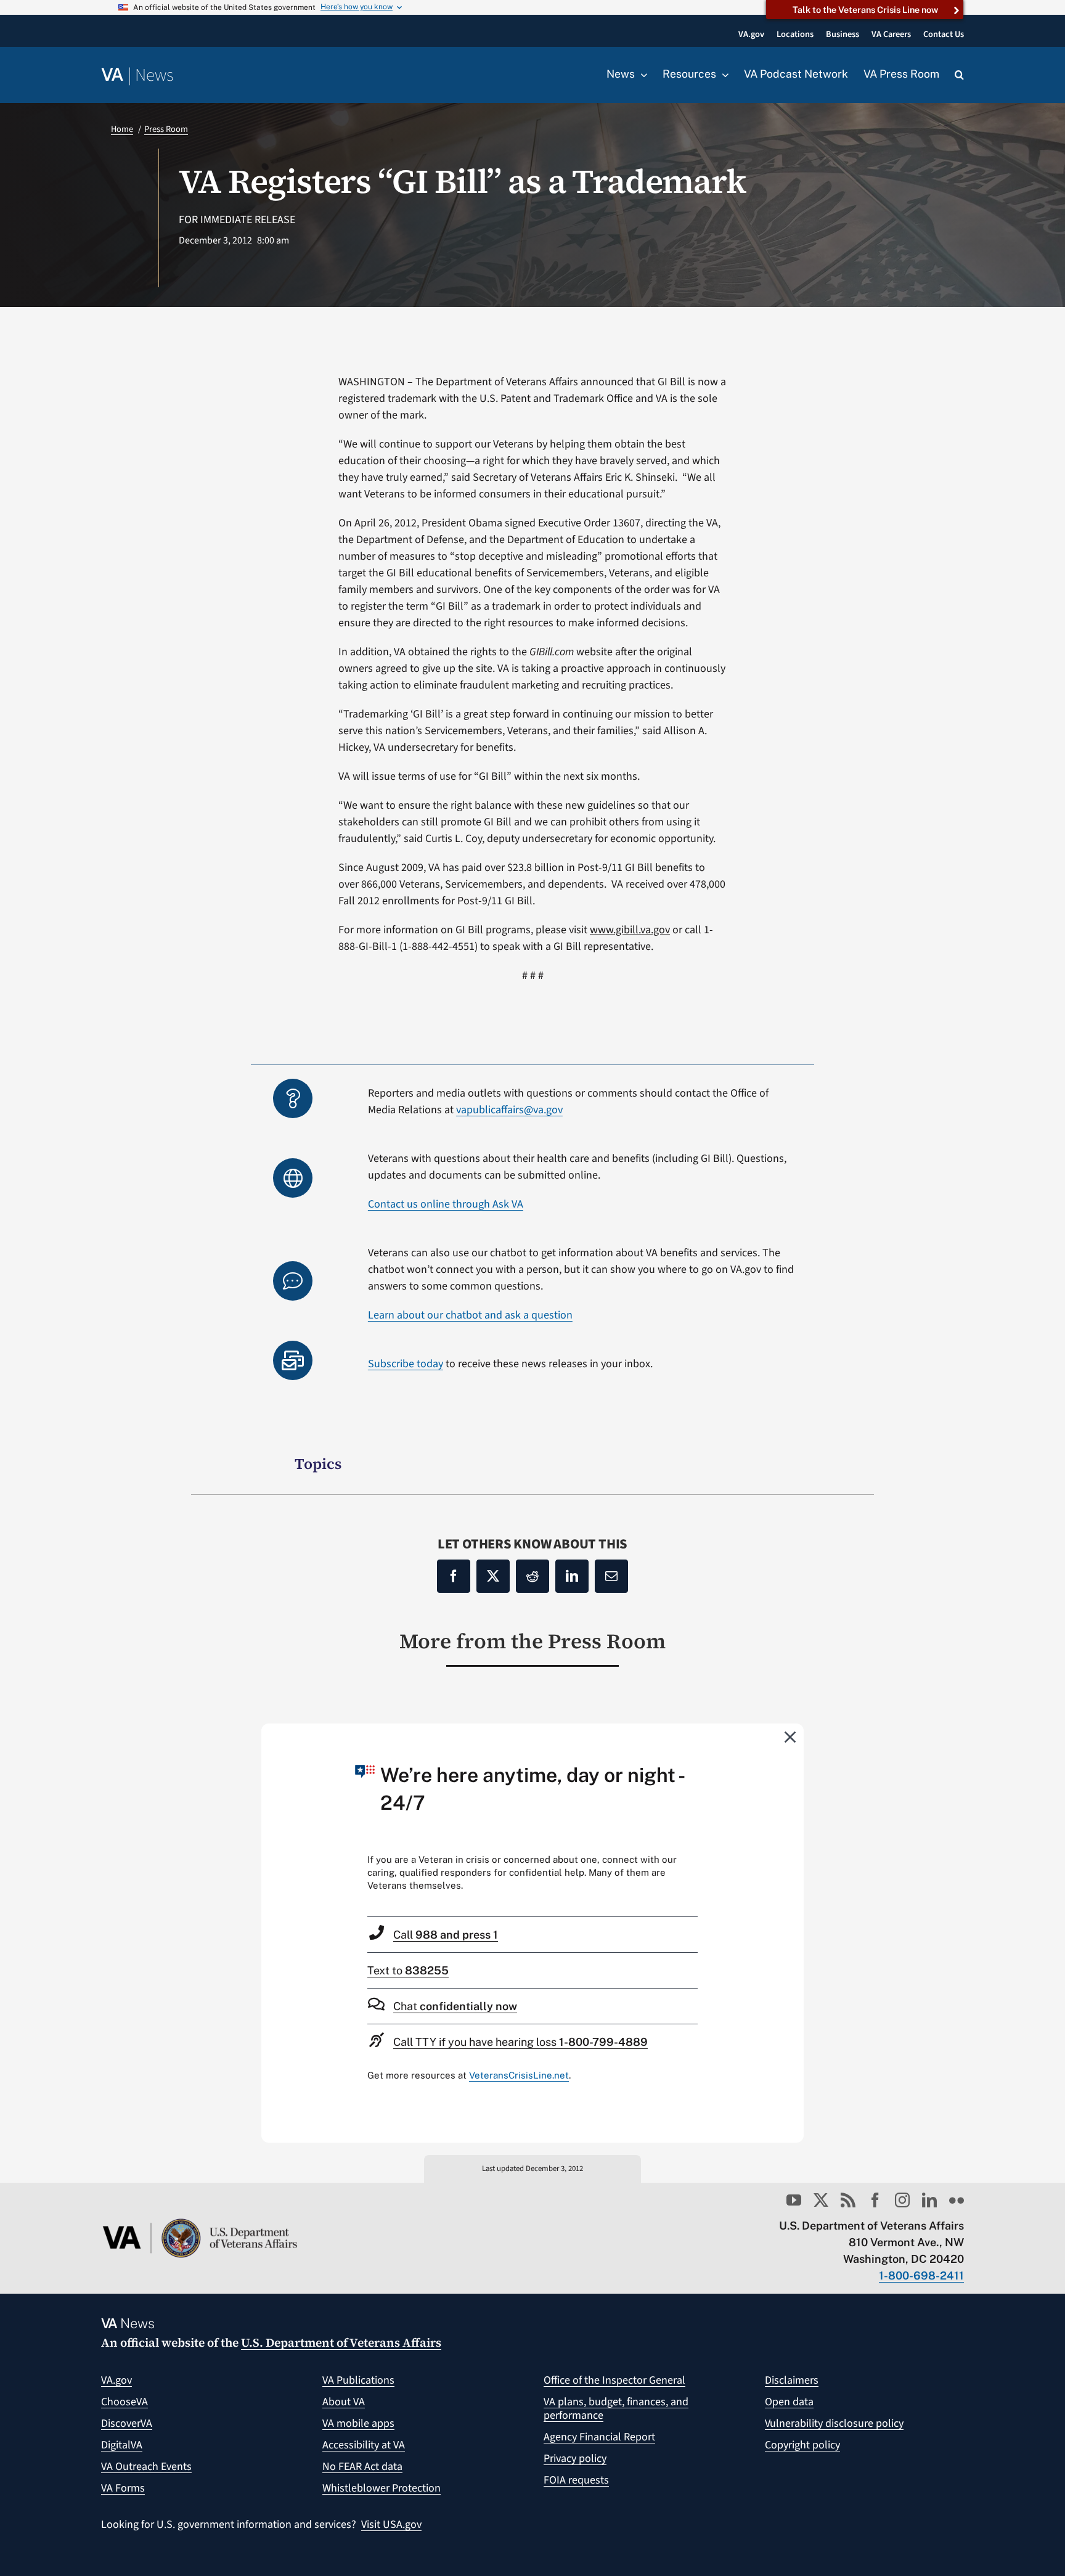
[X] (493, 1576)
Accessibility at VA (364, 2445)
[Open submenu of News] (641, 75)
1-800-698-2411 (921, 2275)
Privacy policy (575, 2459)
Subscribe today (406, 1364)
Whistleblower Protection (382, 2488)
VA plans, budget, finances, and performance (616, 2409)
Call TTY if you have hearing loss (520, 2042)
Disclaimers (792, 2380)
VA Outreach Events (146, 2467)
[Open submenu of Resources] (722, 75)
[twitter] (821, 2200)
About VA (344, 2402)
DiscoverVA (127, 2423)
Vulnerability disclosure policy (834, 2423)
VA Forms (123, 2488)
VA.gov (116, 2380)
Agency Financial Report (599, 2437)
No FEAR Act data (362, 2467)
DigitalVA (122, 2445)
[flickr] (957, 2200)
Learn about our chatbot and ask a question (470, 1315)
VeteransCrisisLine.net (519, 2075)
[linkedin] (929, 2200)
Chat (455, 2006)
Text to (408, 1970)
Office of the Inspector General (614, 2380)
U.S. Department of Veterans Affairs (341, 2342)
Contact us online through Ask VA (446, 1204)
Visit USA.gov (391, 2525)
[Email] (611, 1576)
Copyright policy (802, 2445)
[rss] (848, 2200)
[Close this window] (791, 1736)
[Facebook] (454, 1576)
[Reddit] (532, 1576)
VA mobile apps (358, 2423)
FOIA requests (576, 2480)
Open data (789, 2402)
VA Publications (358, 2380)
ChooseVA (124, 2402)
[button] (959, 75)
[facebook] (875, 2200)
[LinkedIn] (572, 1576)
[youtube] (794, 2200)
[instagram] (902, 2200)
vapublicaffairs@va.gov (509, 1110)
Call (446, 1935)
